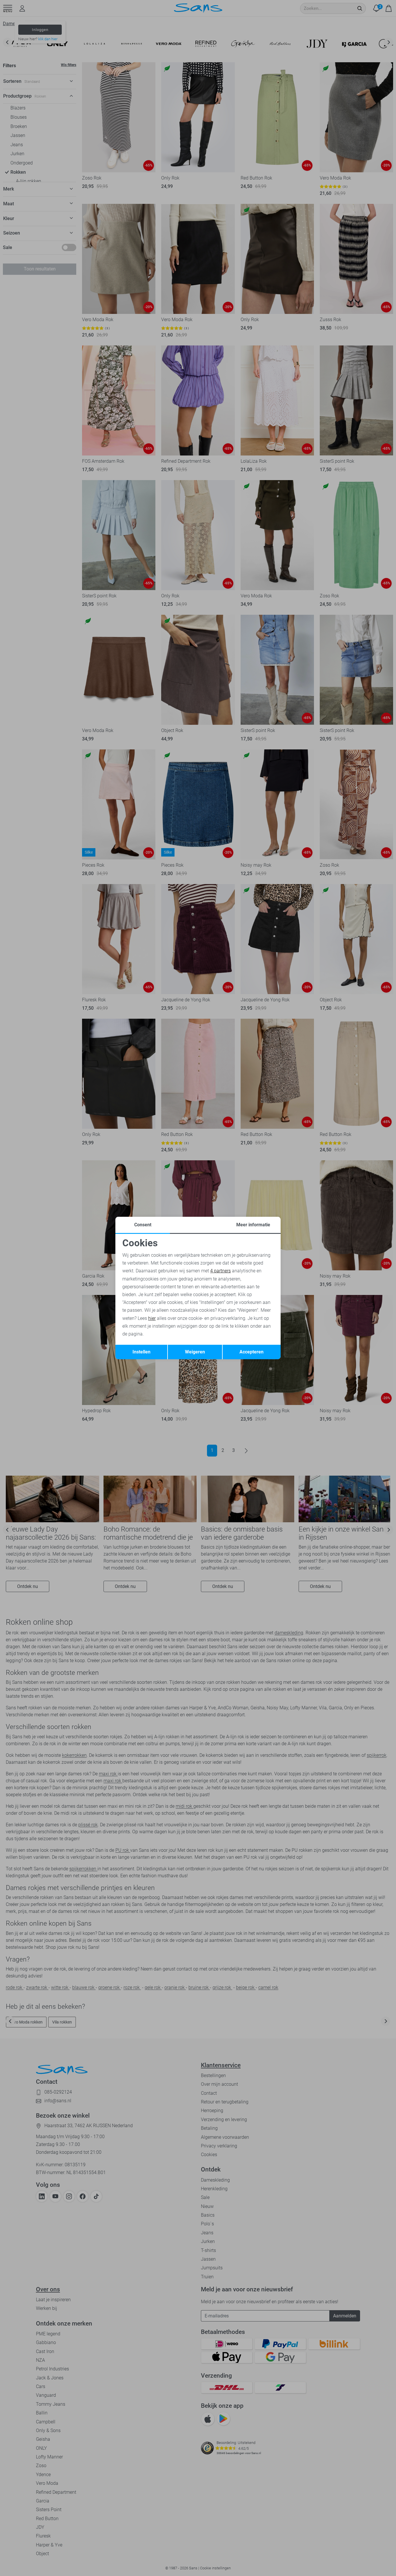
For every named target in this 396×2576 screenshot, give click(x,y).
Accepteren (251, 1352)
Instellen (141, 1352)
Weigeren (195, 1352)
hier (152, 1318)
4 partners (220, 1271)
